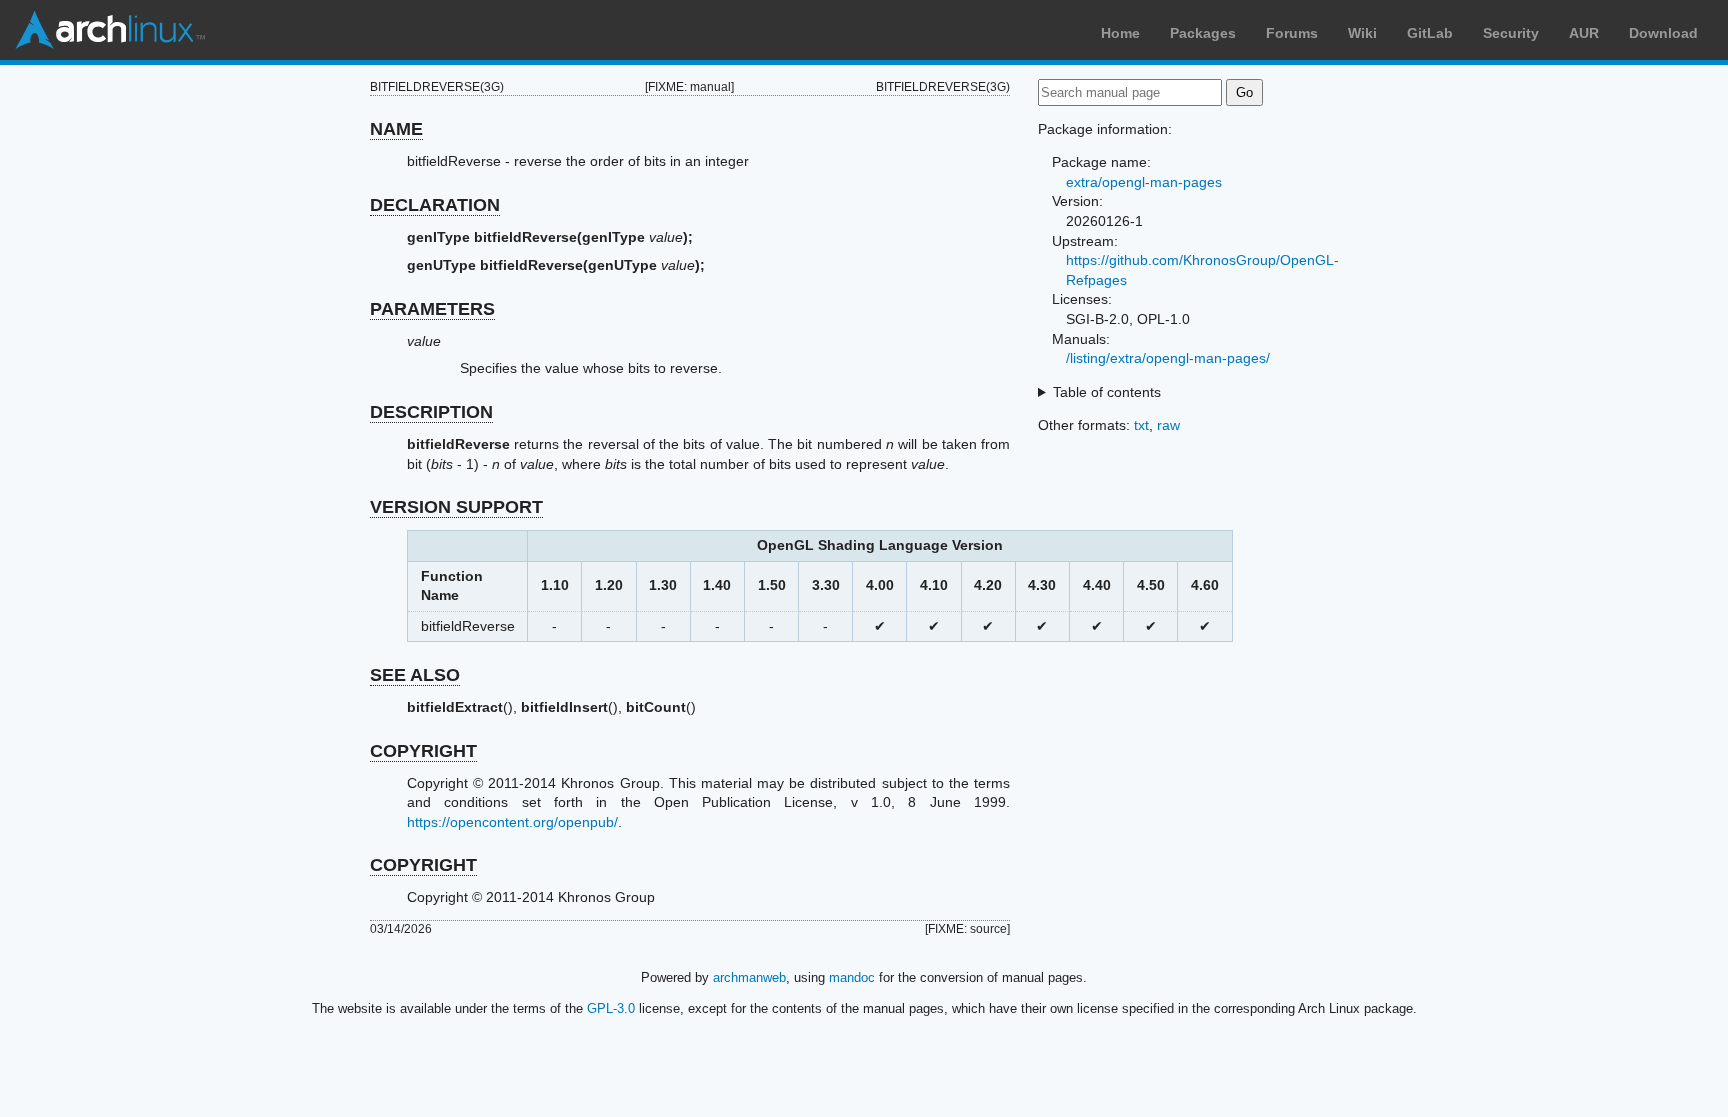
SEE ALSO (415, 675)
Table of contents (1107, 392)
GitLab (1430, 33)
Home (1120, 33)
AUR (1584, 33)
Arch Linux (110, 30)
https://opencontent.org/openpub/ (512, 822)
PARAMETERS (432, 309)
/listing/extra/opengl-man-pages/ (1168, 358)
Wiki (1362, 33)
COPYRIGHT (423, 751)
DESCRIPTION (431, 412)
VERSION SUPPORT (456, 507)
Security (1511, 33)
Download (1663, 33)
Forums (1292, 33)
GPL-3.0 (611, 1008)
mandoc (852, 977)
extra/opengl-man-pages (1144, 182)
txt (1141, 425)
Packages (1203, 33)
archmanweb (749, 977)
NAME (396, 129)
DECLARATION (435, 205)
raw (1168, 425)
